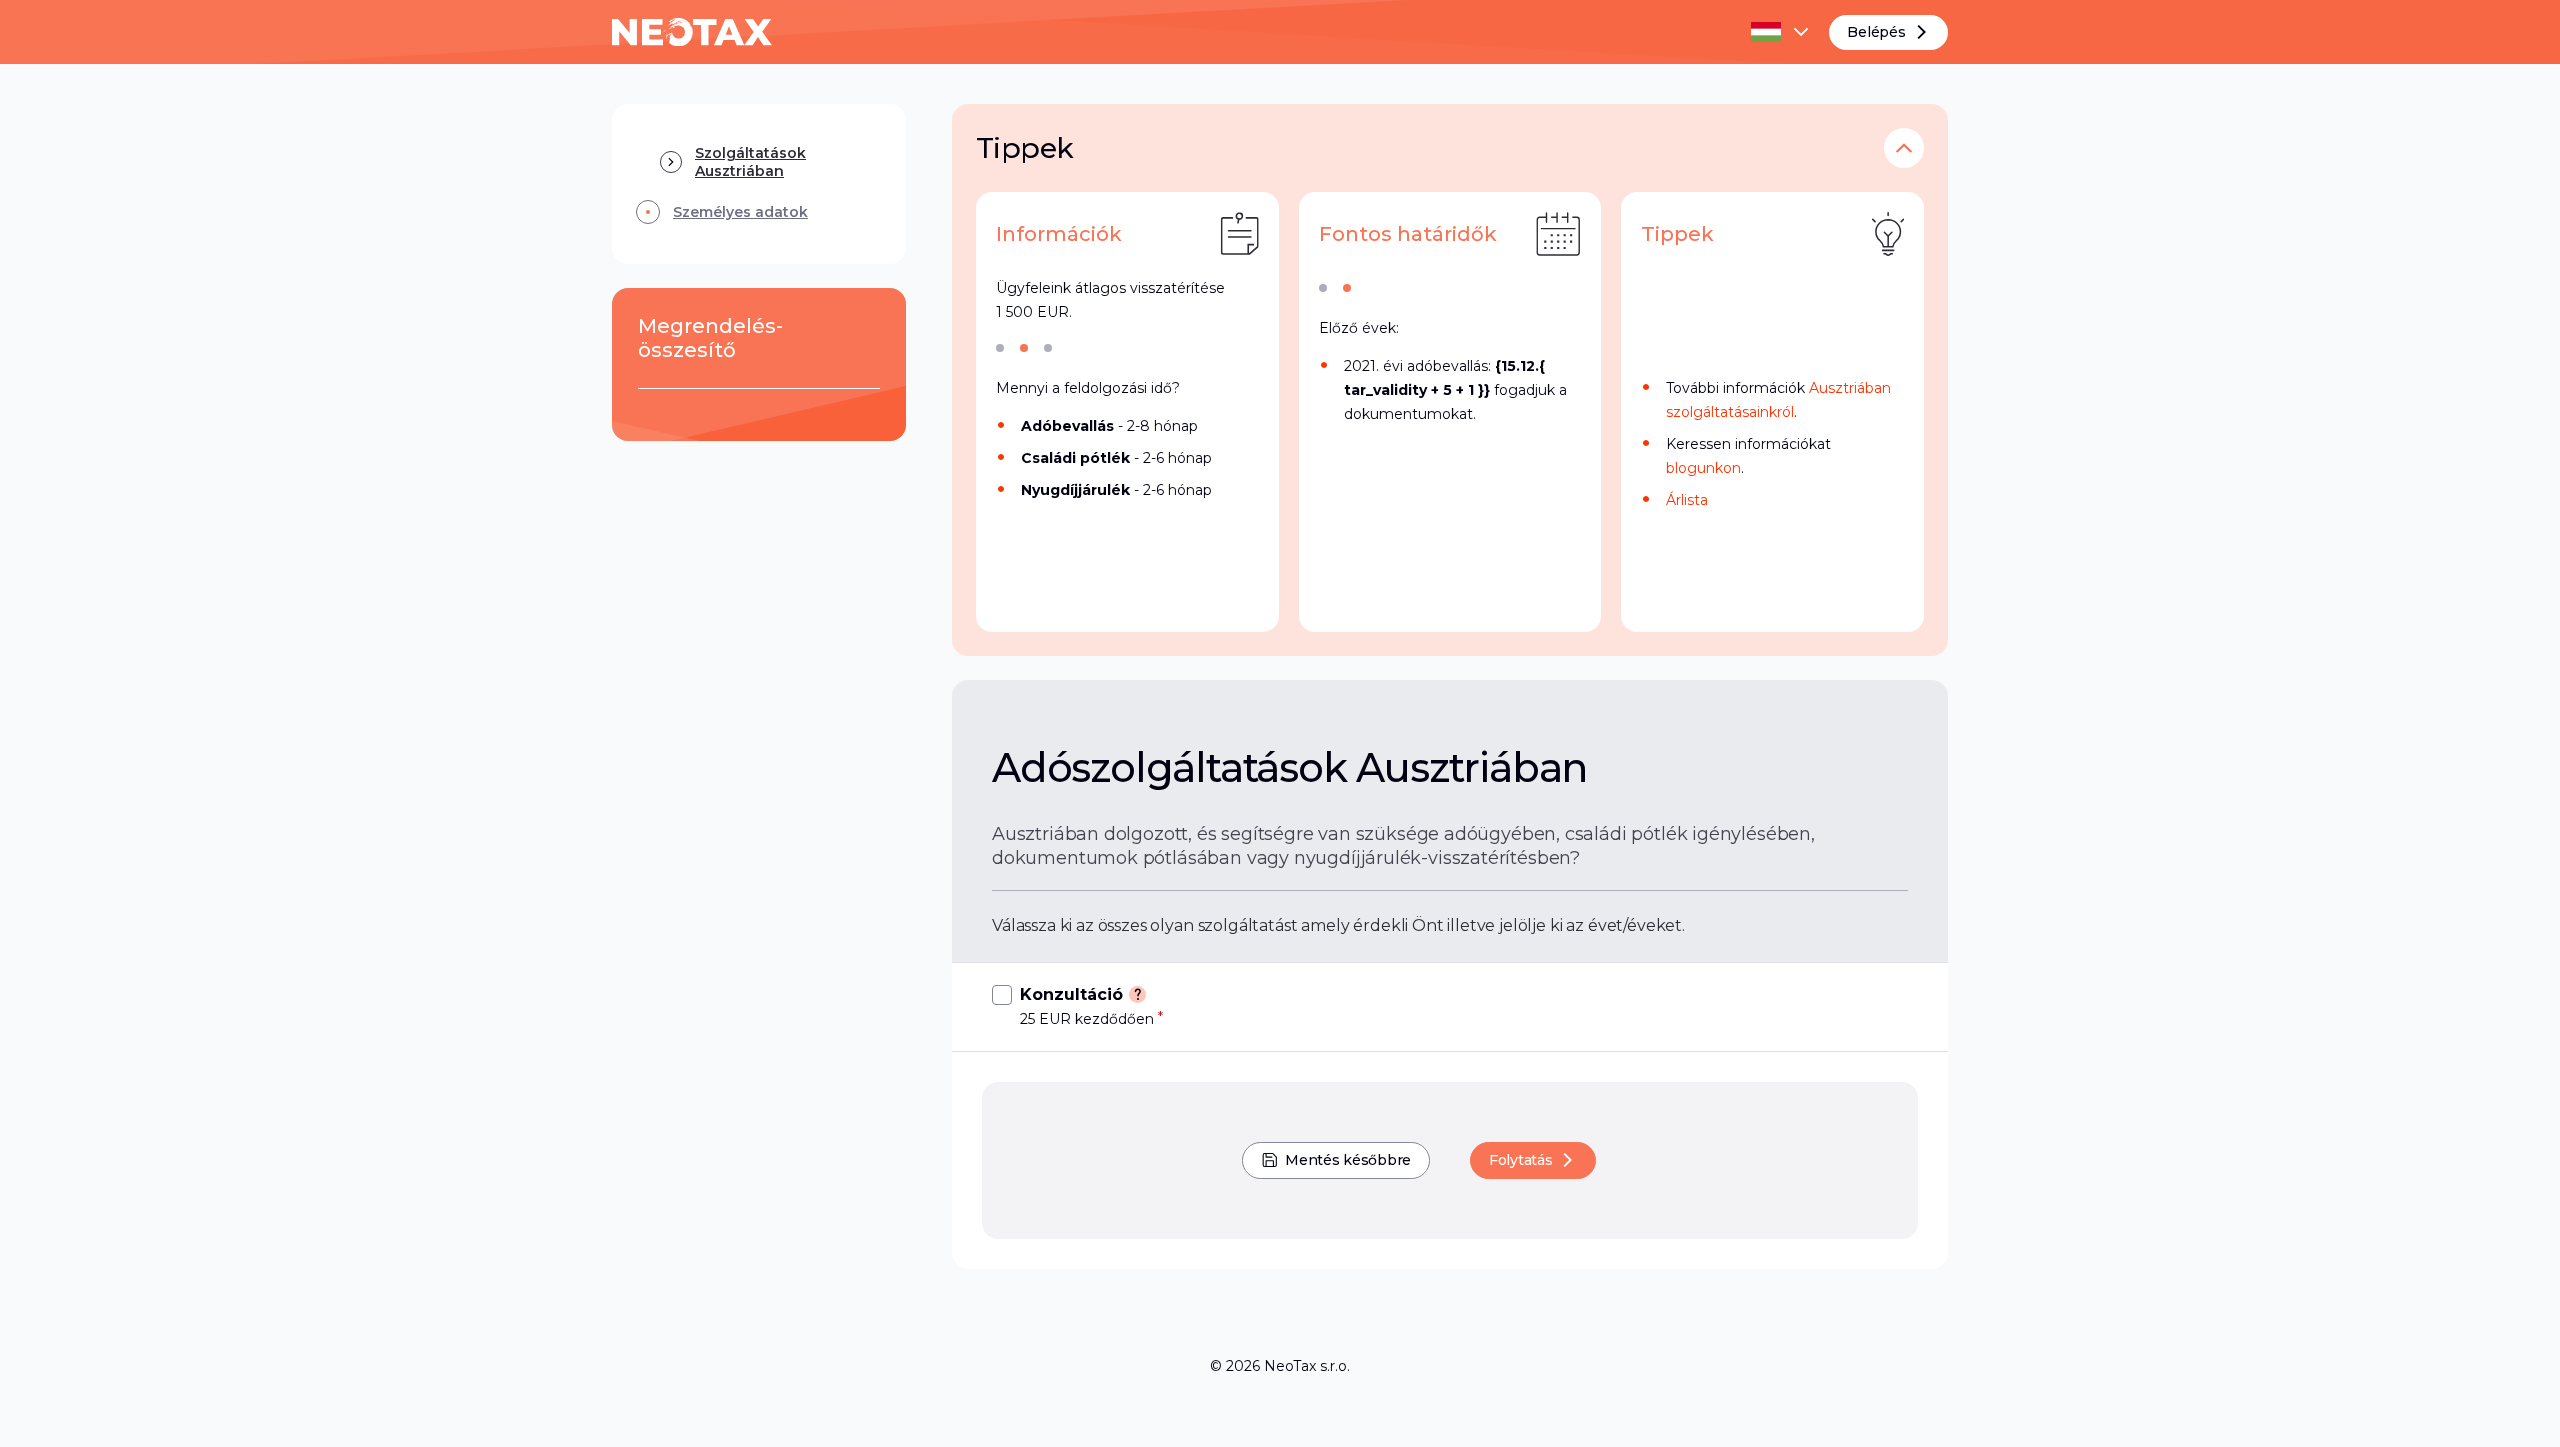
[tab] (1000, 348)
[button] (1904, 148)
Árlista (1687, 500)
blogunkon (1703, 468)
